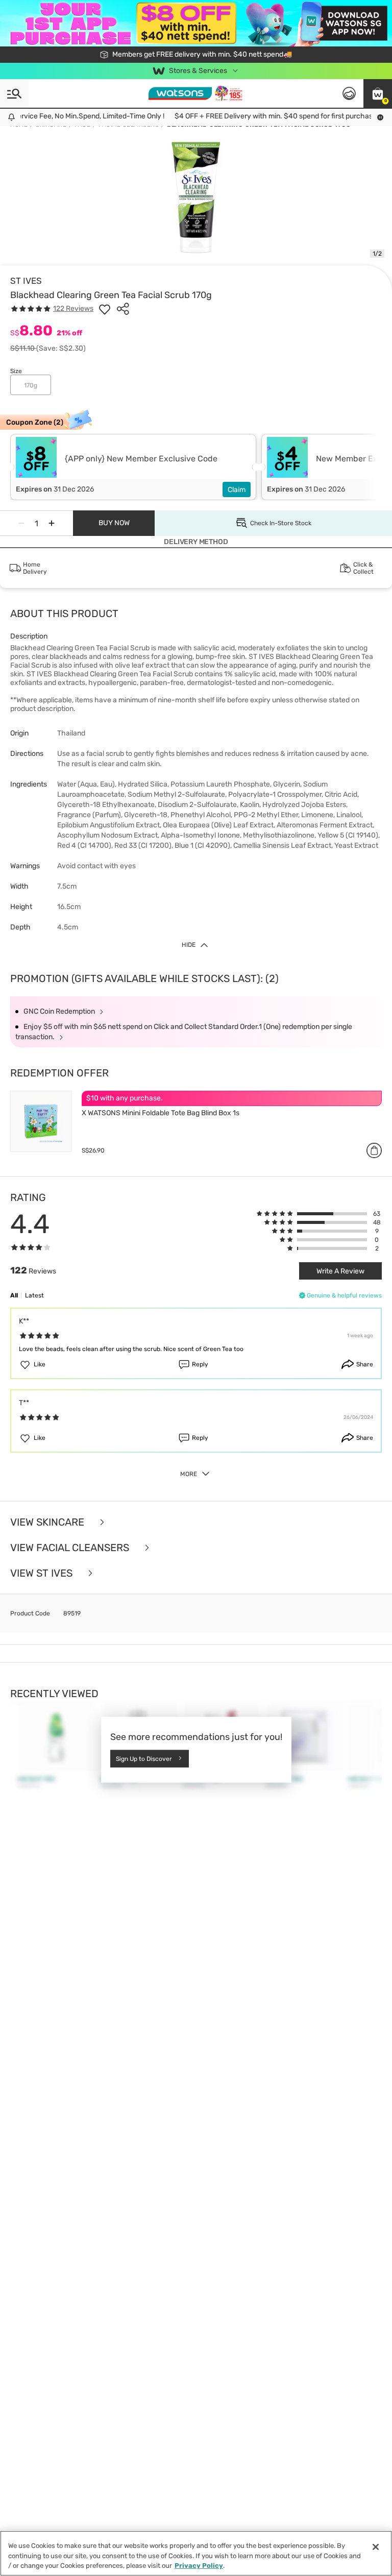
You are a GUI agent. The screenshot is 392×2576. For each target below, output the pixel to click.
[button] (378, 93)
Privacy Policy (199, 2566)
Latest (34, 1295)
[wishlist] (105, 309)
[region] (196, 2553)
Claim (237, 490)
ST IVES (26, 281)
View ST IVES (43, 1573)
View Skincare (48, 1522)
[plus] (52, 523)
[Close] (376, 2547)
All (14, 1295)
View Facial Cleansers (71, 1548)
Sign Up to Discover (144, 1758)
